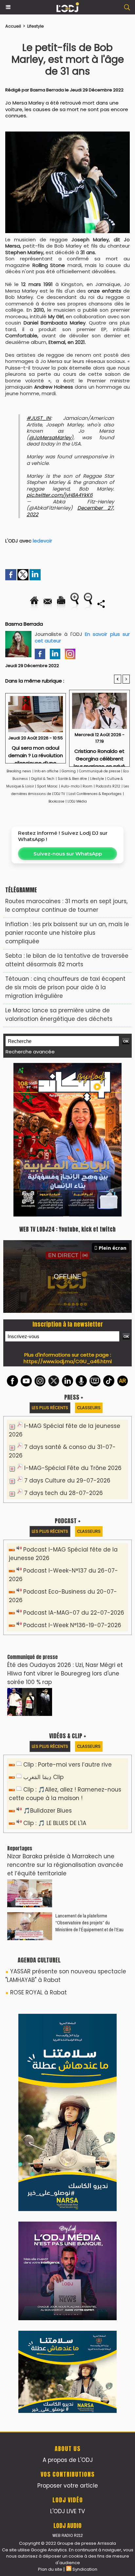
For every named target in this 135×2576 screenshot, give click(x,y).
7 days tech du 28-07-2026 (64, 1493)
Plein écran (113, 1248)
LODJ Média (77, 801)
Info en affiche (46, 771)
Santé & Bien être (72, 779)
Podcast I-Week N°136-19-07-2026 (72, 1625)
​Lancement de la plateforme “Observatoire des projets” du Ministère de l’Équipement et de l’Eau (89, 1923)
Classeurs (89, 1408)
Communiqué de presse (100, 771)
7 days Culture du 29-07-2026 (67, 1481)
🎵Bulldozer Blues (48, 1811)
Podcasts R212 (108, 786)
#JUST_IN (39, 418)
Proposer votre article (68, 2486)
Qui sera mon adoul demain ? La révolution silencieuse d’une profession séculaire (36, 752)
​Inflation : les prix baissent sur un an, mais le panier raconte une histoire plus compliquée (67, 933)
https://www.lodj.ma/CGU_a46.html (68, 1361)
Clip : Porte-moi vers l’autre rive (67, 1765)
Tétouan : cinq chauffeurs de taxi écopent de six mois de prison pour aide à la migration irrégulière (65, 987)
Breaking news (19, 771)
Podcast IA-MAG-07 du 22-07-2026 (74, 1613)
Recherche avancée (30, 1052)
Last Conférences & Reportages (95, 794)
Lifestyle (36, 26)
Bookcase (56, 801)
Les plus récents (50, 1408)
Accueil (13, 26)
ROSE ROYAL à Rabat (39, 1992)
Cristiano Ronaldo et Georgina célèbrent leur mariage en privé (99, 756)
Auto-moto (71, 786)
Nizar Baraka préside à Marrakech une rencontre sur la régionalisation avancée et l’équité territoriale (65, 1865)
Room (87, 786)
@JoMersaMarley (50, 437)
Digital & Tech (43, 779)
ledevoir (42, 541)
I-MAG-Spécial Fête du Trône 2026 (73, 1468)
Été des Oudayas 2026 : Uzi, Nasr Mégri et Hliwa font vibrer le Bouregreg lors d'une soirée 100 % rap (65, 1673)
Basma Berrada (47, 90)
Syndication (85, 2569)
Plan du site (50, 2569)
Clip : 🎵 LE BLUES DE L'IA (55, 1823)
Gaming (69, 771)
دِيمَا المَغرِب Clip (43, 1777)
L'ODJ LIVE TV (67, 2511)
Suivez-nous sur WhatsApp (68, 854)
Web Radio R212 (67, 2535)
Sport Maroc (47, 786)
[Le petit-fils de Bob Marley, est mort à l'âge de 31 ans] (67, 135)
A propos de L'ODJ (68, 2460)
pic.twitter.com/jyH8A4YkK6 (60, 495)
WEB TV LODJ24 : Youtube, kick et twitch (67, 1229)
